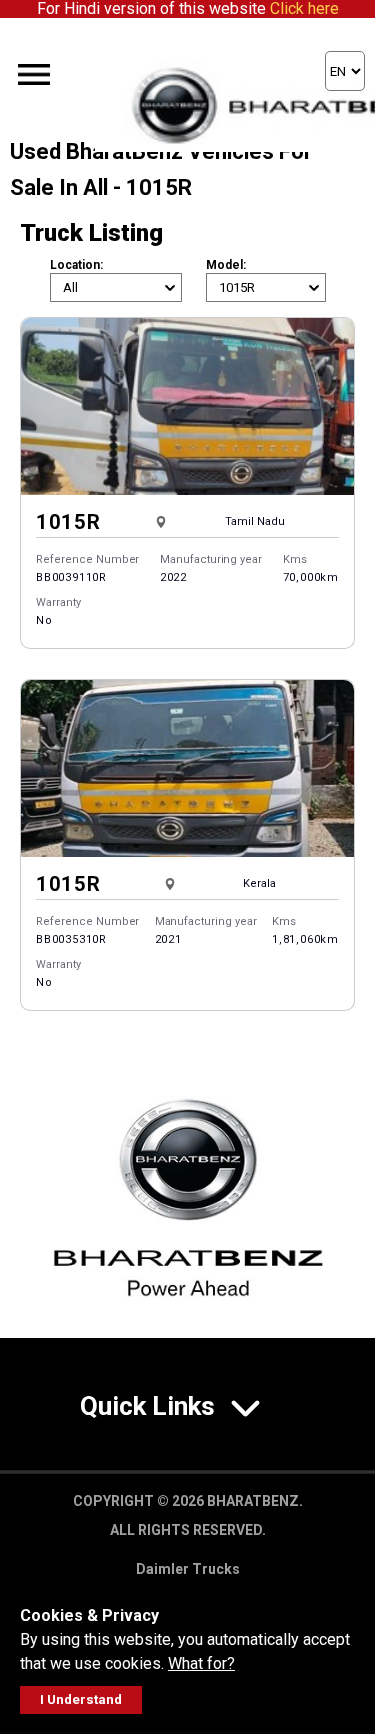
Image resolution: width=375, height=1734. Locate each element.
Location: (76, 265)
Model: (226, 265)
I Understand (81, 1699)
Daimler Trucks (188, 1569)
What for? (201, 1663)
